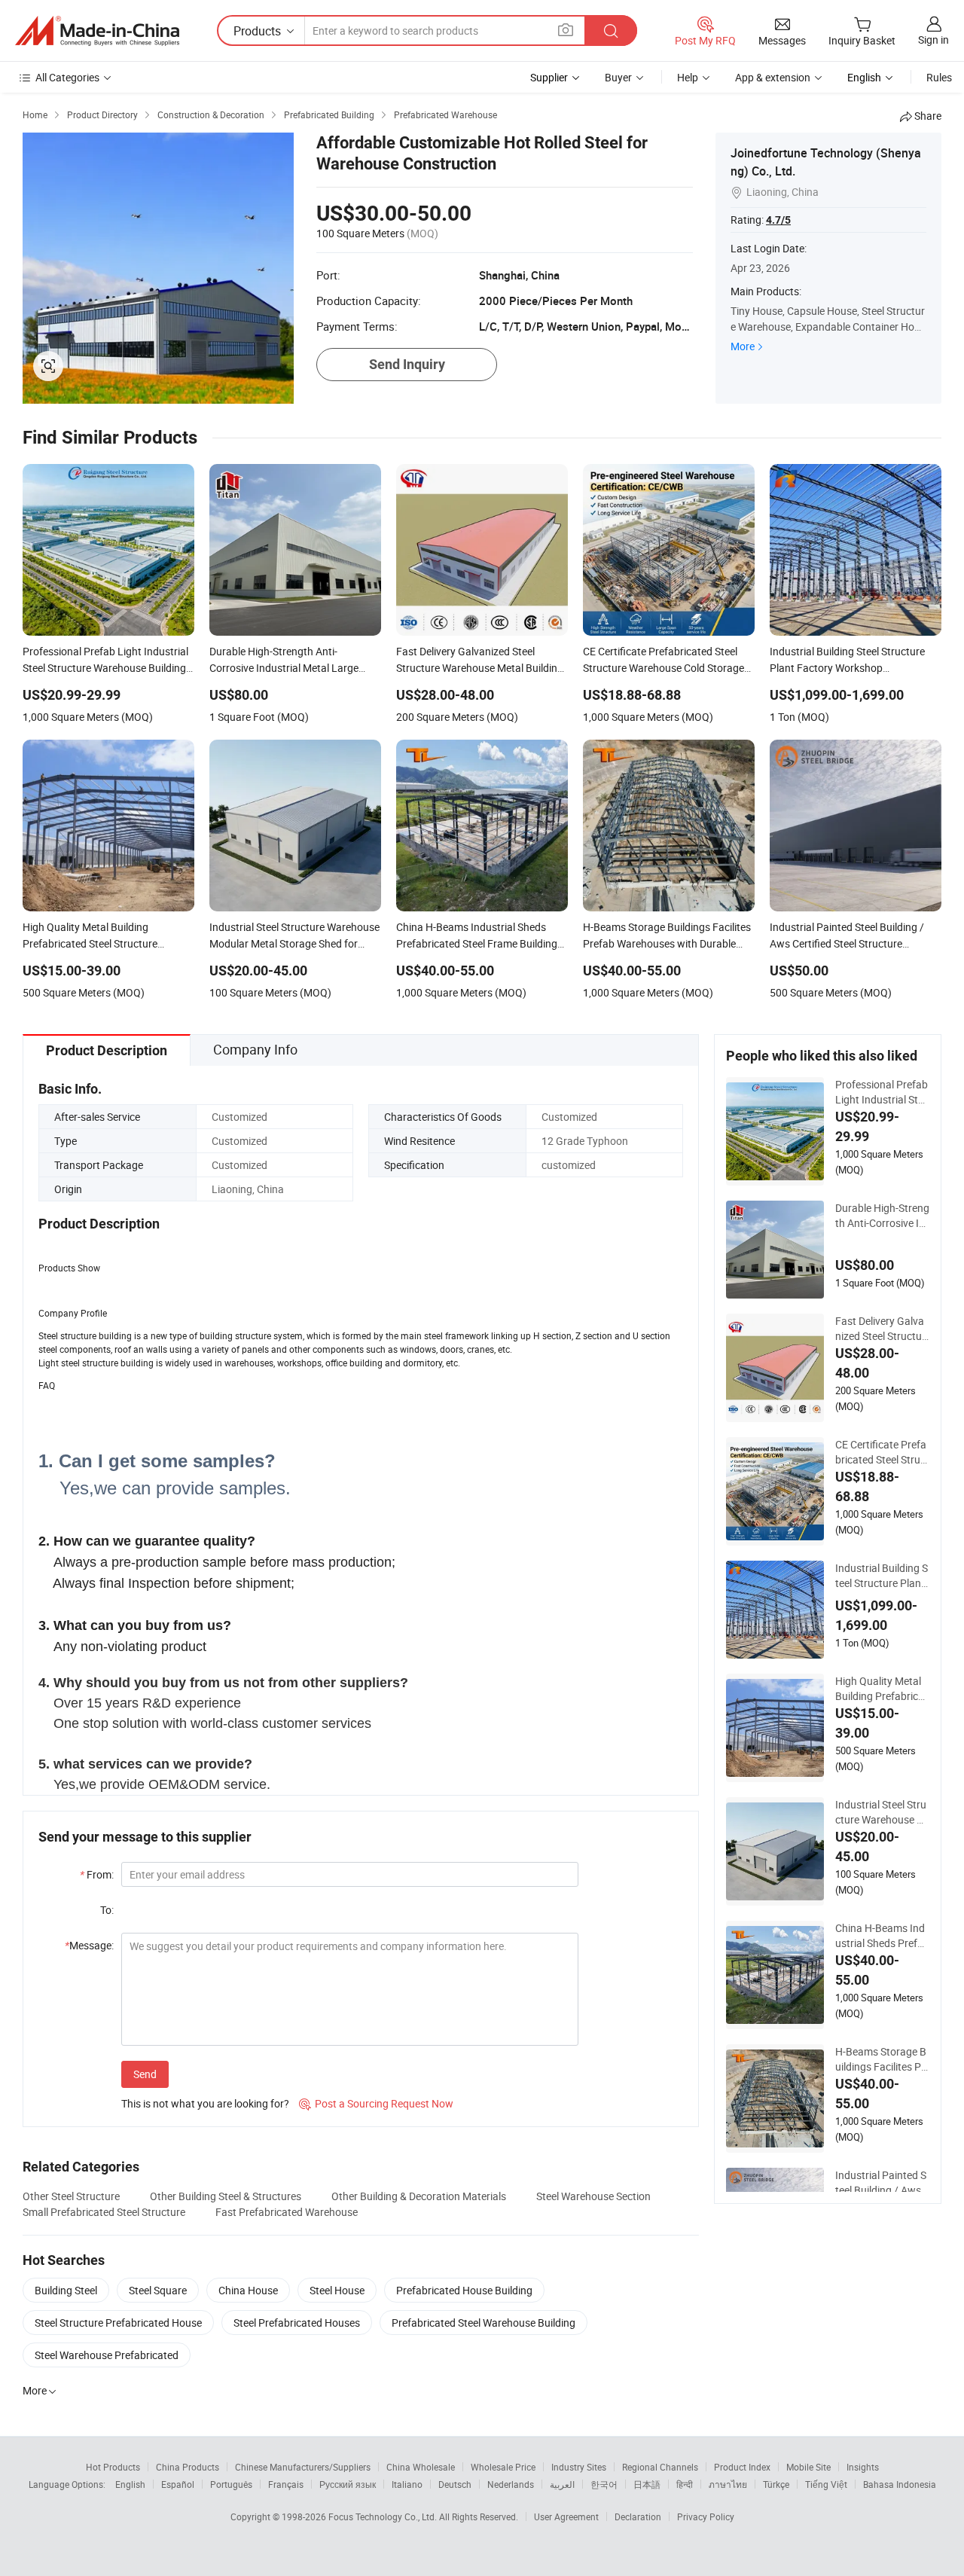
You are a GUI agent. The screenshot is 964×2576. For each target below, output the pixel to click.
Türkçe (776, 2484)
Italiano (407, 2484)
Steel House (337, 2290)
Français (286, 2484)
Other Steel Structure (71, 2196)
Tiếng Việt (826, 2484)
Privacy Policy (706, 2516)
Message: (89, 1945)
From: (97, 1874)
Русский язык (348, 2484)
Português (231, 2484)
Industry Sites (579, 2467)
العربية (562, 2484)
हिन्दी (685, 2484)
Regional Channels (660, 2467)
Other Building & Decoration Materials (419, 2196)
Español (178, 2484)
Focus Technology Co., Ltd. (384, 2516)
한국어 (604, 2484)
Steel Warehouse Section (593, 2196)
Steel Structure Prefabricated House (118, 2323)
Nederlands (511, 2484)
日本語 (647, 2484)
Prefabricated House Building (464, 2290)
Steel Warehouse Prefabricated (107, 2355)
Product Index (742, 2467)
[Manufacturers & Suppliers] (97, 31)
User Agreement (566, 2516)
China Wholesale (421, 2467)
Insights (863, 2467)
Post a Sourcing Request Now (376, 2103)
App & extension (773, 77)
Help (688, 77)
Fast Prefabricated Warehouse (287, 2212)
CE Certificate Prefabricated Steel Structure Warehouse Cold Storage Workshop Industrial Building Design (882, 1452)
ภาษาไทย (728, 2484)
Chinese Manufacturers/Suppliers (303, 2467)
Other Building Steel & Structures (226, 2196)
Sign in (933, 40)
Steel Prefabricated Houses (297, 2323)
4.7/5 (778, 220)
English (130, 2484)
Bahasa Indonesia (900, 2484)
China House (248, 2290)
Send (145, 2074)
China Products (188, 2467)
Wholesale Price (503, 2467)
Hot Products (113, 2467)
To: (107, 1910)
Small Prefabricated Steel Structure (104, 2212)
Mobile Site (808, 2467)
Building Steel (66, 2290)
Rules (939, 77)
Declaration (638, 2516)
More (743, 346)
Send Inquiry (407, 364)
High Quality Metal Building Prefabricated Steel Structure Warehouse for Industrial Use (882, 1689)
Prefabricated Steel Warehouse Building (484, 2323)
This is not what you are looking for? (205, 2103)
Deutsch (455, 2484)
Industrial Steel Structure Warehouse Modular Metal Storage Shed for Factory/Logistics (882, 1812)
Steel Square (158, 2290)
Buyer (618, 77)
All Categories (67, 77)
